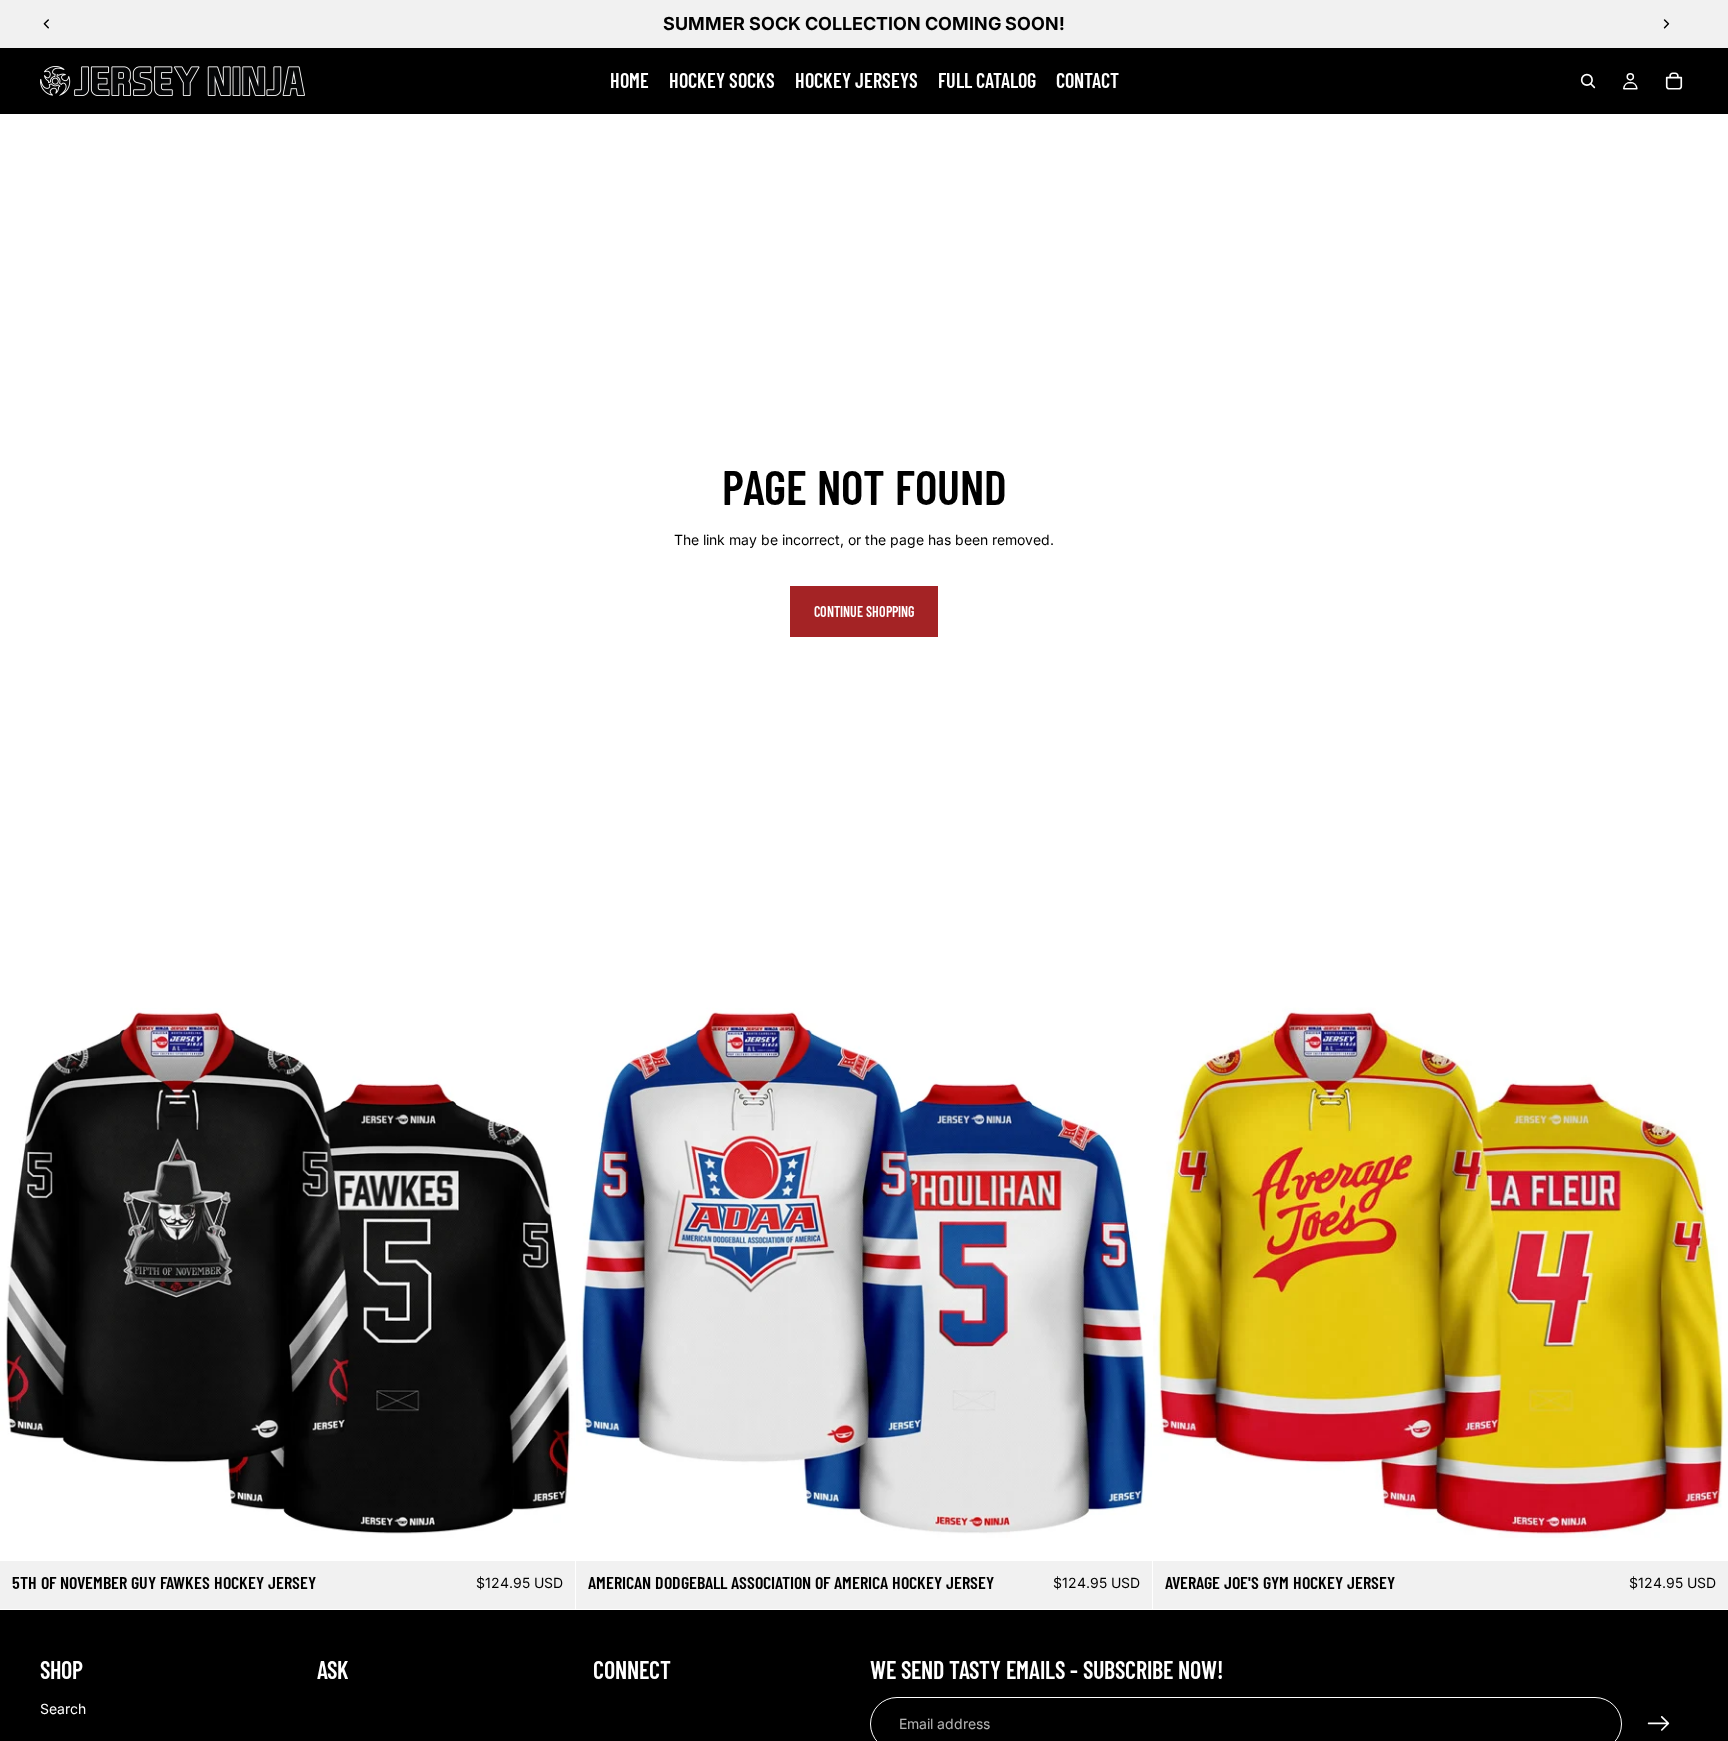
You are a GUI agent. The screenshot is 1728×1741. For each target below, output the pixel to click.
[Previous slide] (47, 24)
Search (63, 1707)
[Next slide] (1666, 24)
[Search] (1588, 81)
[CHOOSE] (545, 1530)
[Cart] (1674, 81)
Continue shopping (864, 611)
